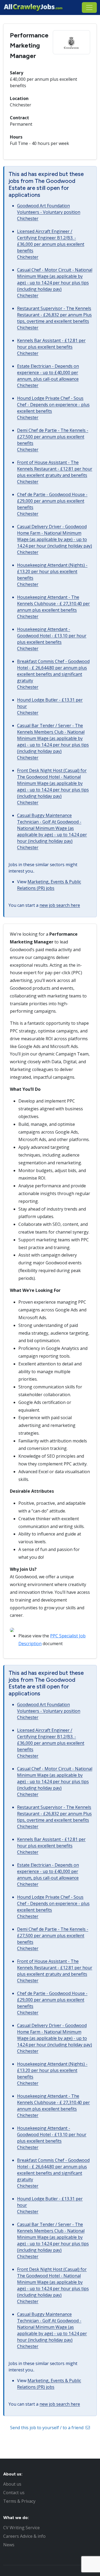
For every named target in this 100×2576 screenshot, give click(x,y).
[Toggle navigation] (89, 7)
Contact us (14, 2493)
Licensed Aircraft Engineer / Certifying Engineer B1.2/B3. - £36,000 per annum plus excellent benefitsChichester (51, 244)
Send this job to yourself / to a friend (47, 2428)
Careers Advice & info (24, 2536)
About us (12, 2484)
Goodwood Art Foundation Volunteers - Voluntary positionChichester (49, 212)
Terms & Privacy (19, 2501)
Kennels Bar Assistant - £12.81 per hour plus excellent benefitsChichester (51, 347)
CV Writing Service (21, 2528)
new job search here (60, 905)
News (9, 2545)
